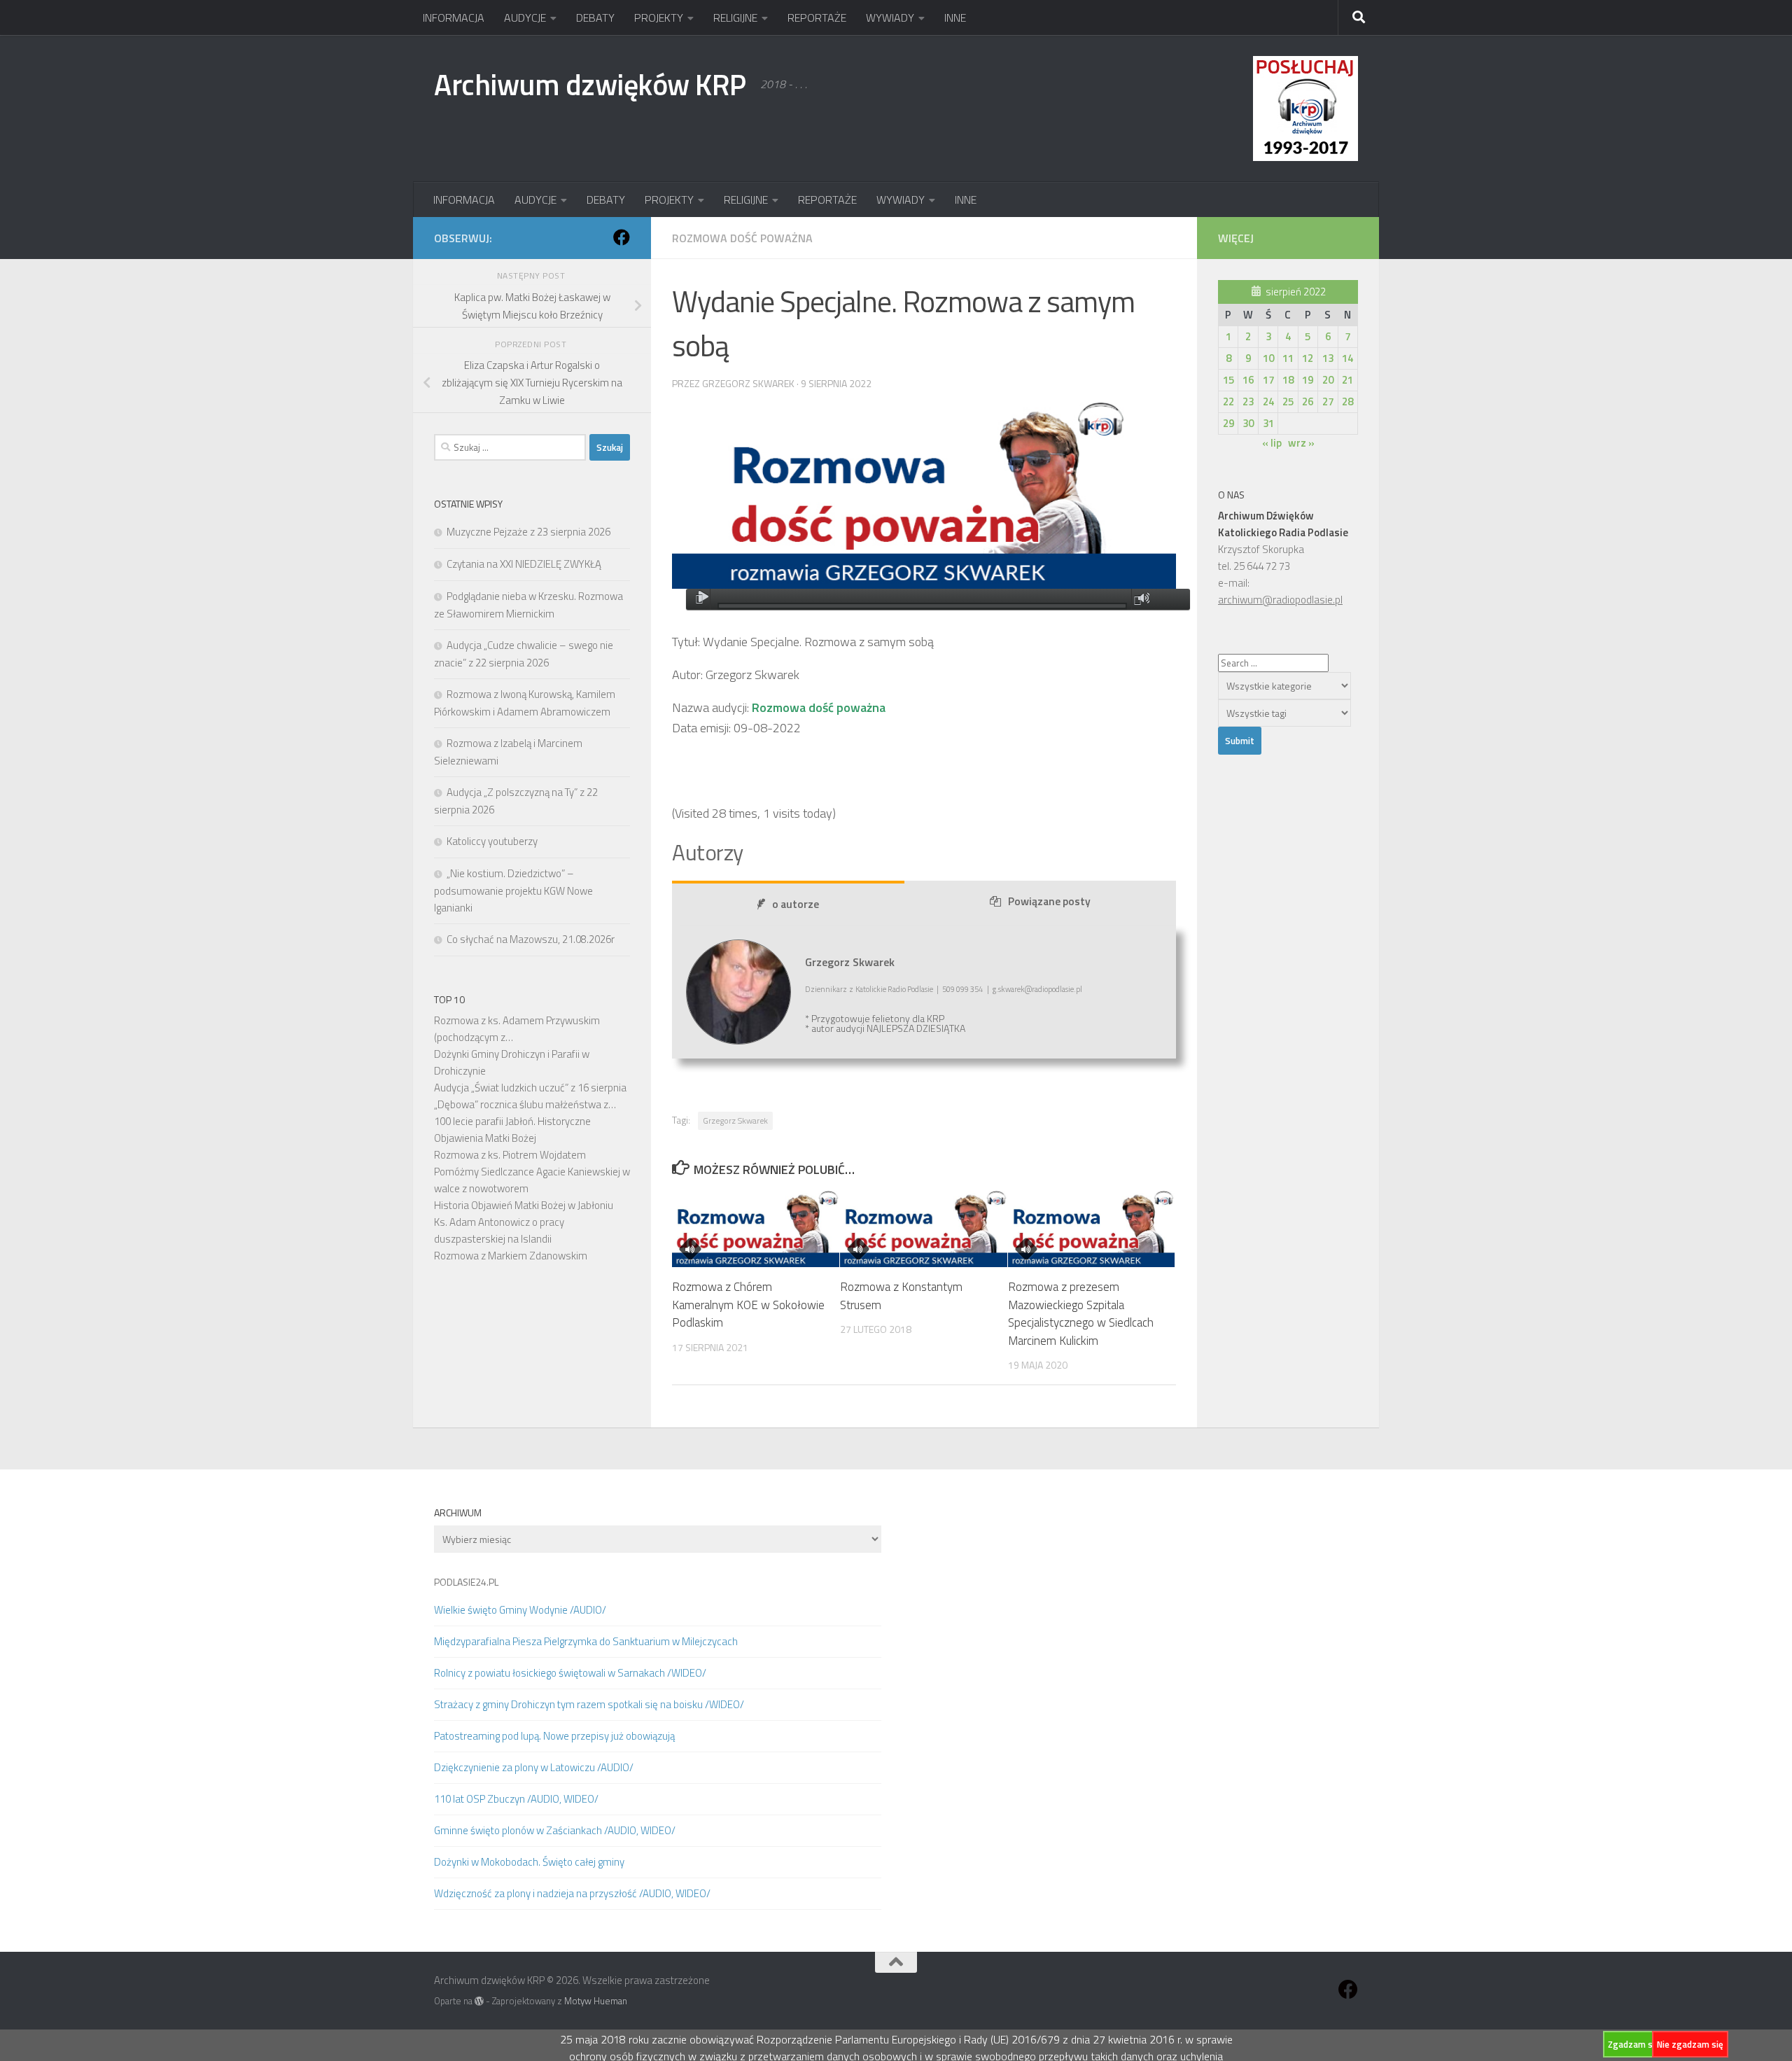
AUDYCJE (525, 18)
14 (1347, 358)
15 (1228, 380)
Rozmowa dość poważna (742, 238)
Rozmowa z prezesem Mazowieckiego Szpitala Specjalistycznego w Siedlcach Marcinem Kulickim (1081, 1314)
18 (1288, 380)
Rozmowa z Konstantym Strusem (901, 1296)
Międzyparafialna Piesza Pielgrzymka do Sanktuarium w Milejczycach (586, 1641)
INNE (955, 18)
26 (1308, 401)
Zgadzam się (1634, 2044)
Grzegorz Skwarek (735, 1120)
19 (1308, 380)
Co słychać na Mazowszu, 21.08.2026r (531, 939)
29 (1228, 423)
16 (1248, 380)
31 (1268, 423)
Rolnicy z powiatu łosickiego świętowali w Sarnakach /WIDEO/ (570, 1673)
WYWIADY (890, 18)
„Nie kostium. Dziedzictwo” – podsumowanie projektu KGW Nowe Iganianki (513, 890)
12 (1308, 358)
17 (1268, 380)
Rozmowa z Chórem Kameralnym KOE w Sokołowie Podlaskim (748, 1305)
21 (1347, 380)
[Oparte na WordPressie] (479, 2001)
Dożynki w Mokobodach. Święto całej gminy (529, 1862)
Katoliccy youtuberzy (492, 841)
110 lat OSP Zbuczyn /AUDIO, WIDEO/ (516, 1799)
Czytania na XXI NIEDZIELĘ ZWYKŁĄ (524, 564)
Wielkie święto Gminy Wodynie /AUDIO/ (520, 1610)
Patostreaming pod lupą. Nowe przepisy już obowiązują (554, 1736)
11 (1288, 358)
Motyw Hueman (596, 2001)
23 (1248, 401)
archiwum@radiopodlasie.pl (1280, 600)
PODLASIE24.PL (466, 1582)
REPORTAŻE (817, 18)
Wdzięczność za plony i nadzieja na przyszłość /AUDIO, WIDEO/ (572, 1893)
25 (1288, 401)
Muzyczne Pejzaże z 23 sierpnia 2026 (528, 532)
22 (1228, 401)
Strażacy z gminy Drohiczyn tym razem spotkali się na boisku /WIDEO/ (589, 1704)
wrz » (1301, 443)
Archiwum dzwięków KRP (590, 84)
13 (1328, 358)
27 (1328, 401)
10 (1268, 358)
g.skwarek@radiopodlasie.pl (1037, 989)
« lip (1272, 443)
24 (1268, 401)
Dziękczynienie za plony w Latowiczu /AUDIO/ (534, 1767)
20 (1328, 380)
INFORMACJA (454, 18)
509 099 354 (962, 989)
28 (1347, 401)
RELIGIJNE (735, 18)
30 (1248, 423)
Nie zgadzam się (1690, 2044)
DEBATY (595, 18)
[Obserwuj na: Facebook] (622, 237)
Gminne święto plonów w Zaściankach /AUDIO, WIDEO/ (555, 1830)
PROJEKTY (659, 18)
